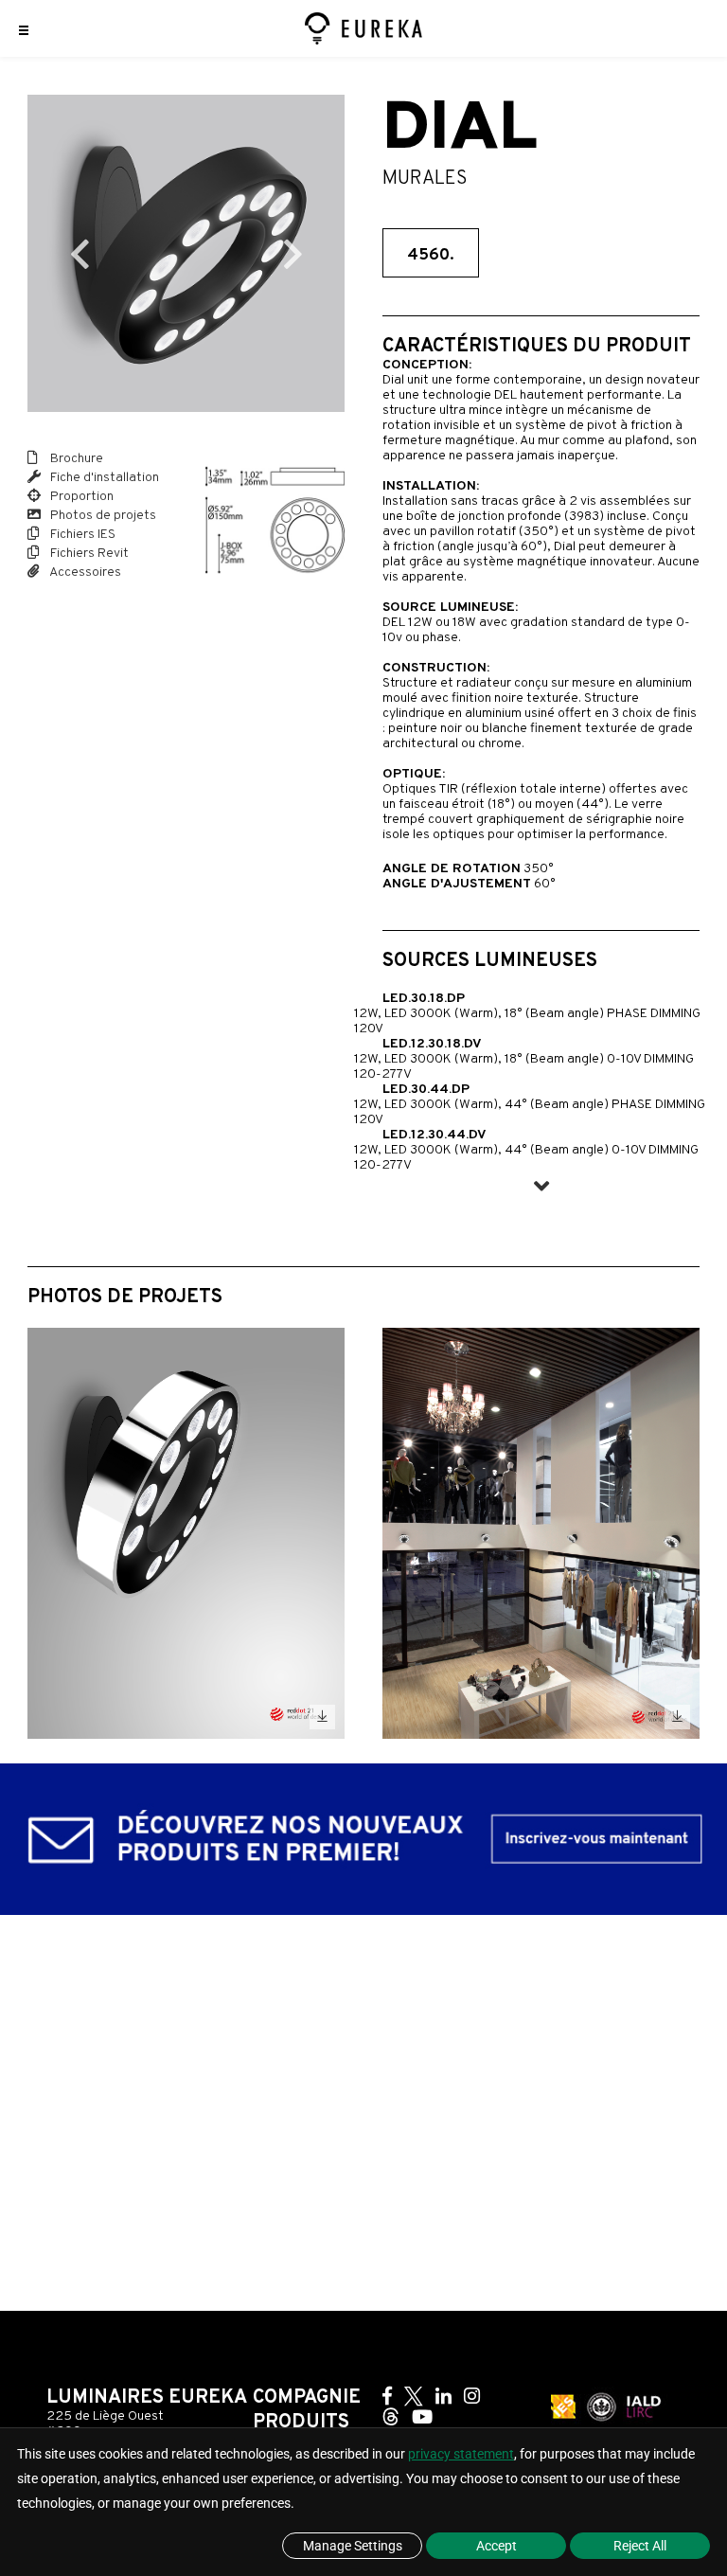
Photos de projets (102, 516)
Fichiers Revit (88, 554)
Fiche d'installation (103, 478)
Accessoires (84, 572)
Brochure (75, 459)
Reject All (640, 2546)
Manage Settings (353, 2546)
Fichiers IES (81, 535)
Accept (496, 2546)
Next (293, 254)
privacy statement (461, 2454)
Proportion (80, 497)
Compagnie (307, 2398)
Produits (301, 2423)
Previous (80, 254)
